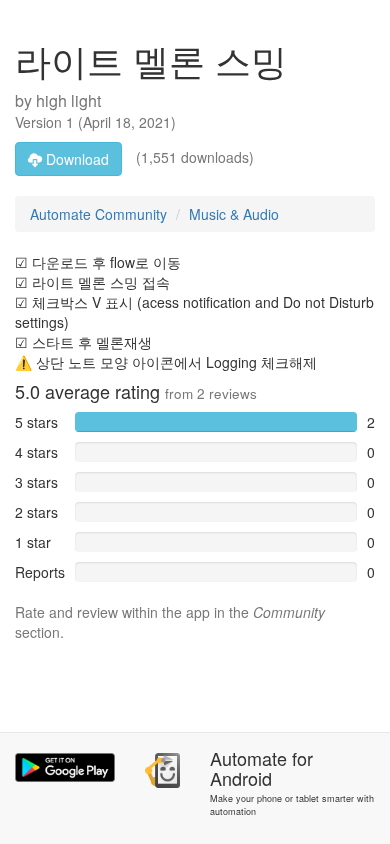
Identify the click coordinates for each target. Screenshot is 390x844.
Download (75, 159)
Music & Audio (234, 214)
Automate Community (98, 214)
